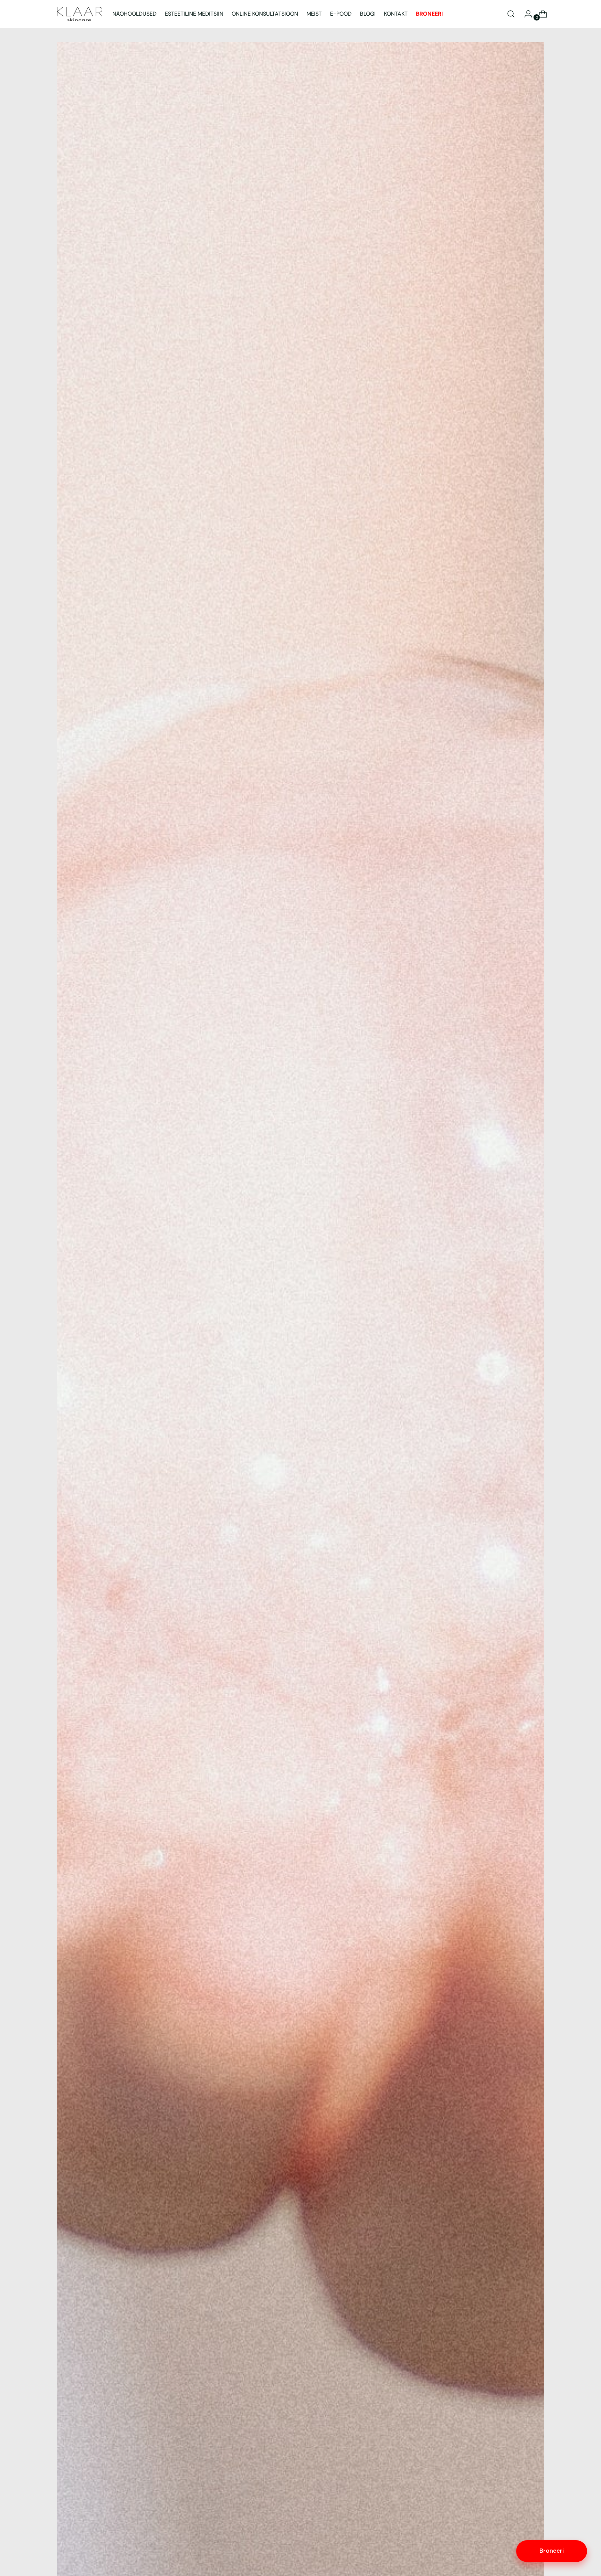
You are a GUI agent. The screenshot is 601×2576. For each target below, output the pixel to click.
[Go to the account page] (526, 14)
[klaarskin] (80, 14)
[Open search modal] (511, 14)
